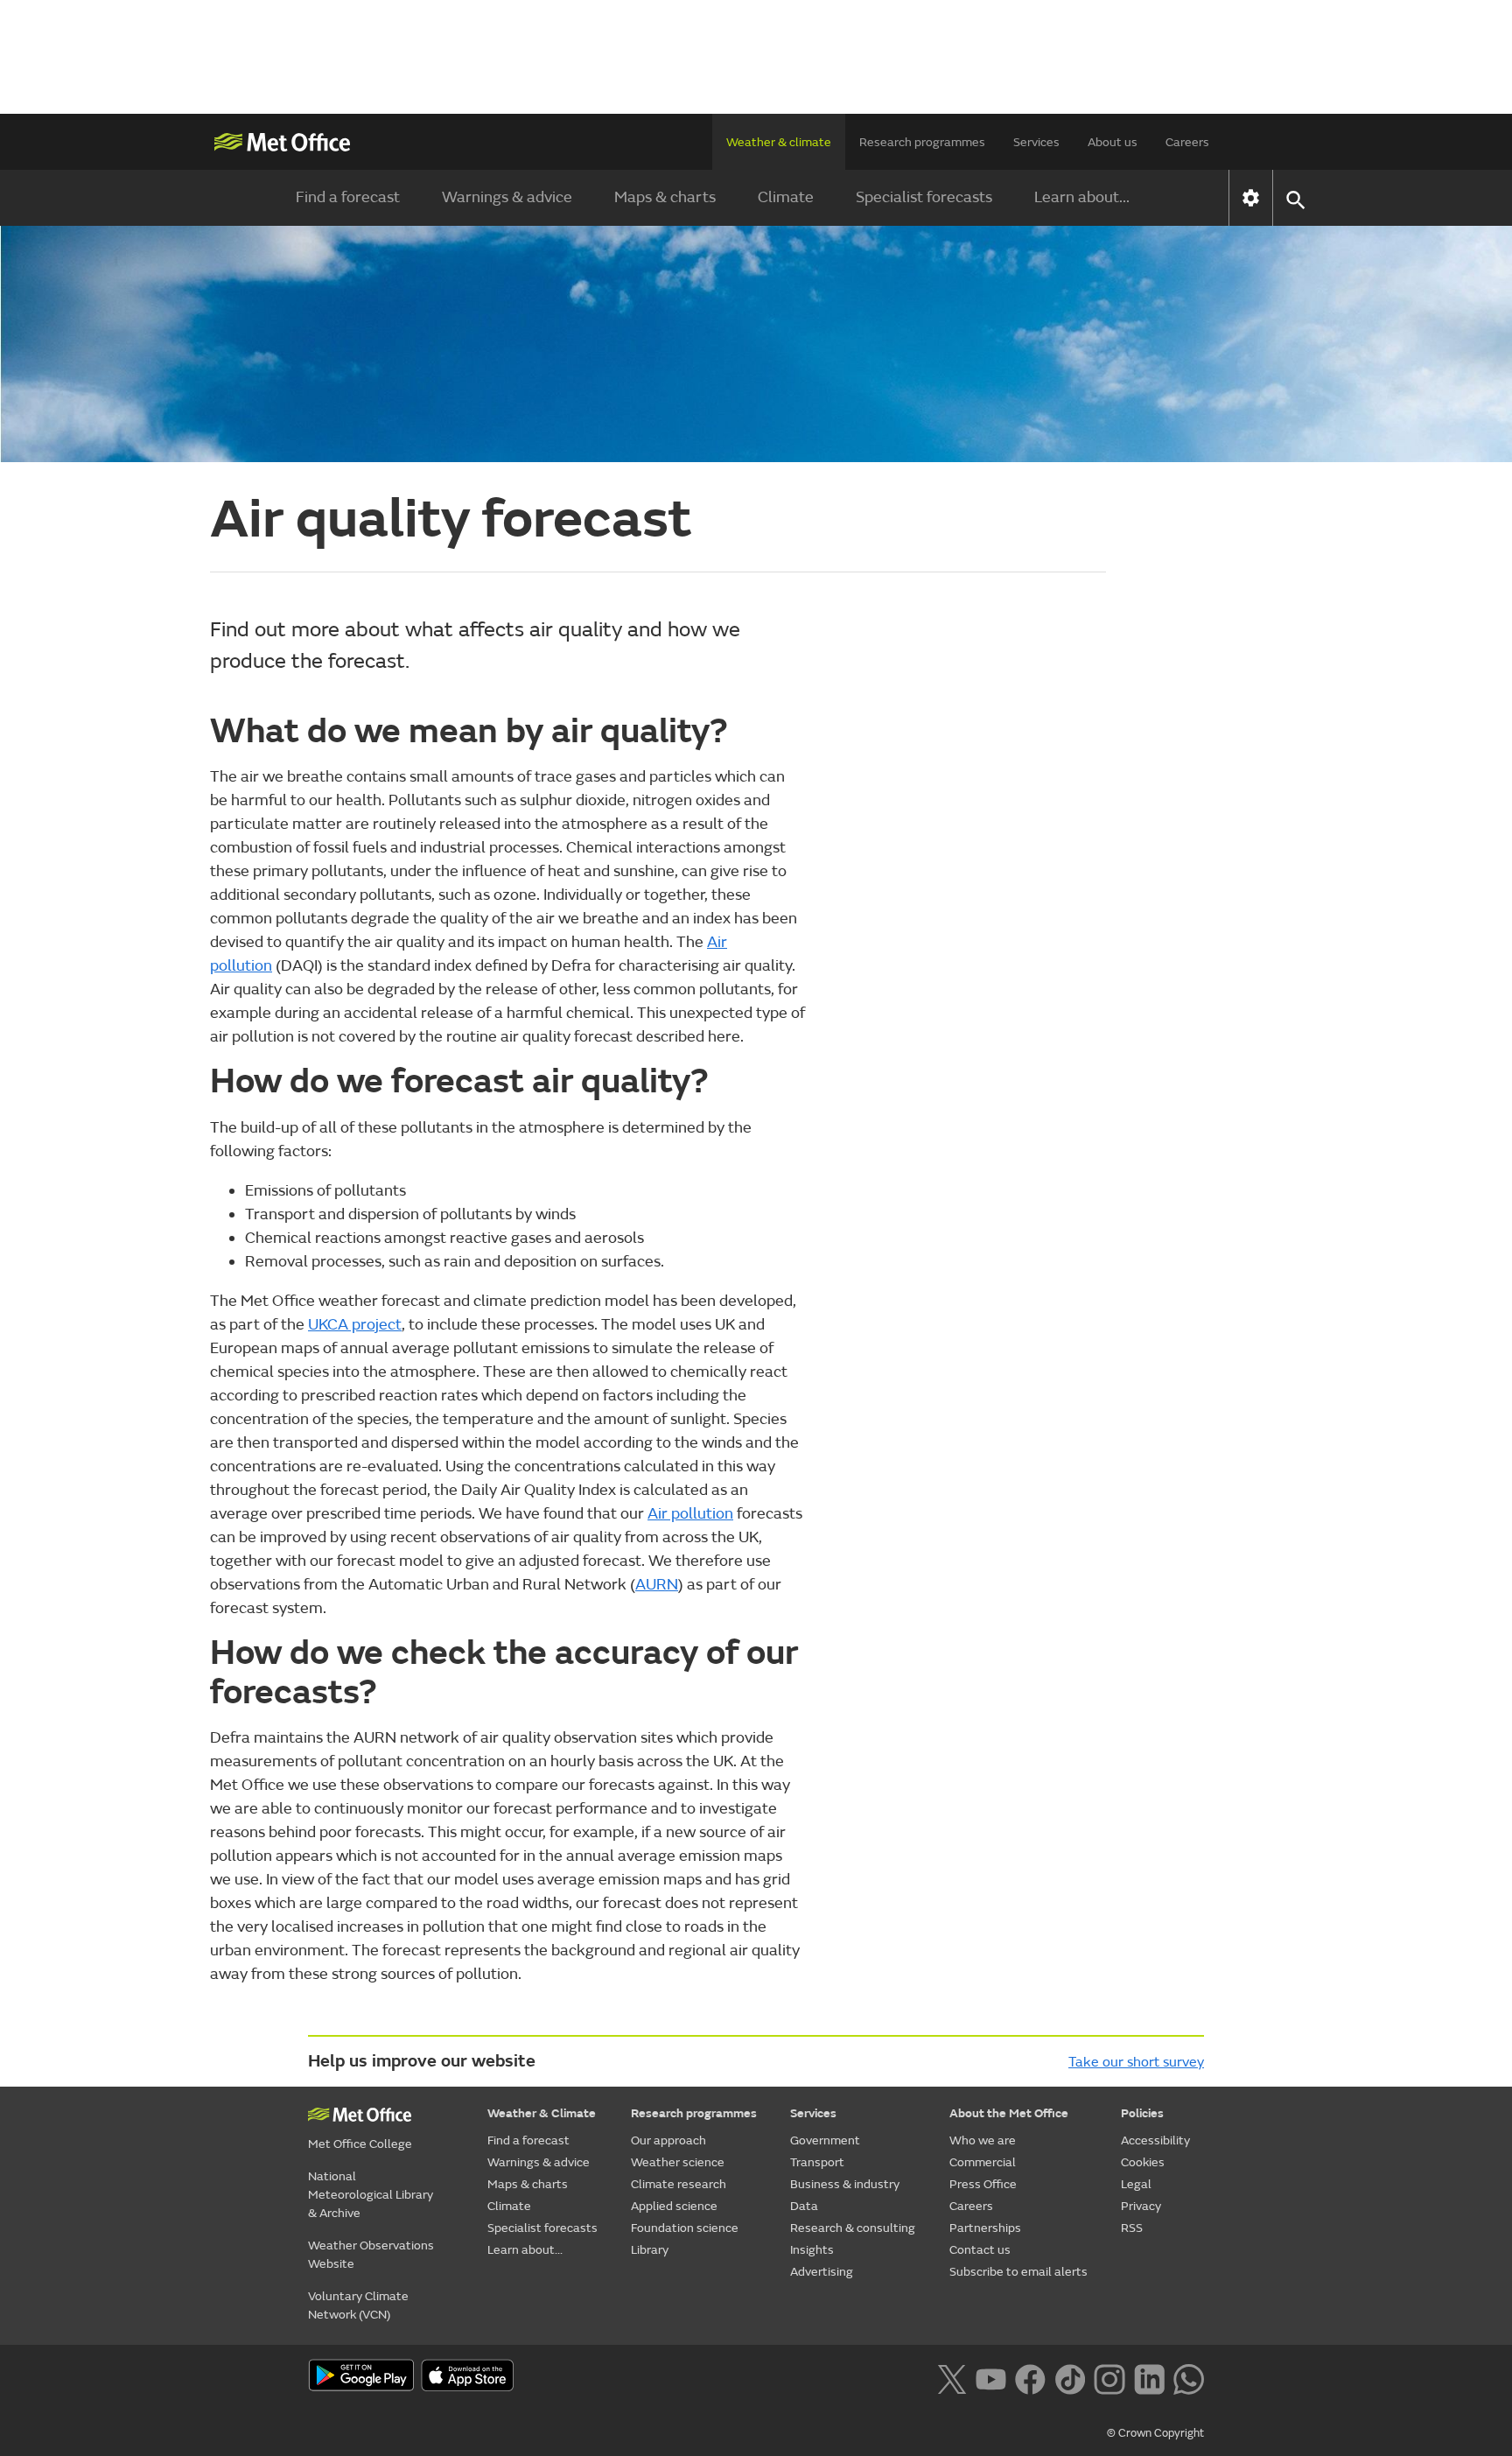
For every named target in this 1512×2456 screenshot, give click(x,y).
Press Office (983, 2184)
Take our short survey (1136, 2062)
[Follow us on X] (952, 2377)
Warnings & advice (507, 197)
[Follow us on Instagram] (1109, 2377)
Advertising (822, 2272)
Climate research (679, 2184)
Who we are (983, 2140)
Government (825, 2140)
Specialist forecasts (924, 197)
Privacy (1141, 2206)
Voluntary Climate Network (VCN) (358, 2305)
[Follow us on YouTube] (991, 2377)
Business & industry (845, 2184)
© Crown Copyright (1155, 2433)
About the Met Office (1009, 2113)
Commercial (983, 2162)
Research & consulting (853, 2228)
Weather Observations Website (371, 2255)
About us (1113, 142)
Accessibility (1155, 2140)
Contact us (980, 2250)
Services (1036, 142)
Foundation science (685, 2228)
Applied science (674, 2206)
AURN (657, 1585)
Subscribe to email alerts (1018, 2272)
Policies (1142, 2113)
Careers (1187, 142)
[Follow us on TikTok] (1070, 2377)
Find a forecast (348, 197)
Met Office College (360, 2144)
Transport (817, 2162)
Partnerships (985, 2228)
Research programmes (922, 142)
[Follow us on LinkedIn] (1149, 2377)
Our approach (668, 2140)
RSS (1132, 2228)
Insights (812, 2250)
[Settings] (1251, 198)
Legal (1136, 2184)
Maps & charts (665, 197)
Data (804, 2206)
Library (650, 2250)
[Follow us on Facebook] (1030, 2377)
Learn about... (1082, 197)
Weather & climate (779, 142)
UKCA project (355, 1325)
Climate (786, 197)
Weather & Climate (542, 2113)
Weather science (678, 2162)
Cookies (1143, 2162)
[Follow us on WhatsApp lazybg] (1189, 2377)
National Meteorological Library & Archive (371, 2195)
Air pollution (690, 1514)
